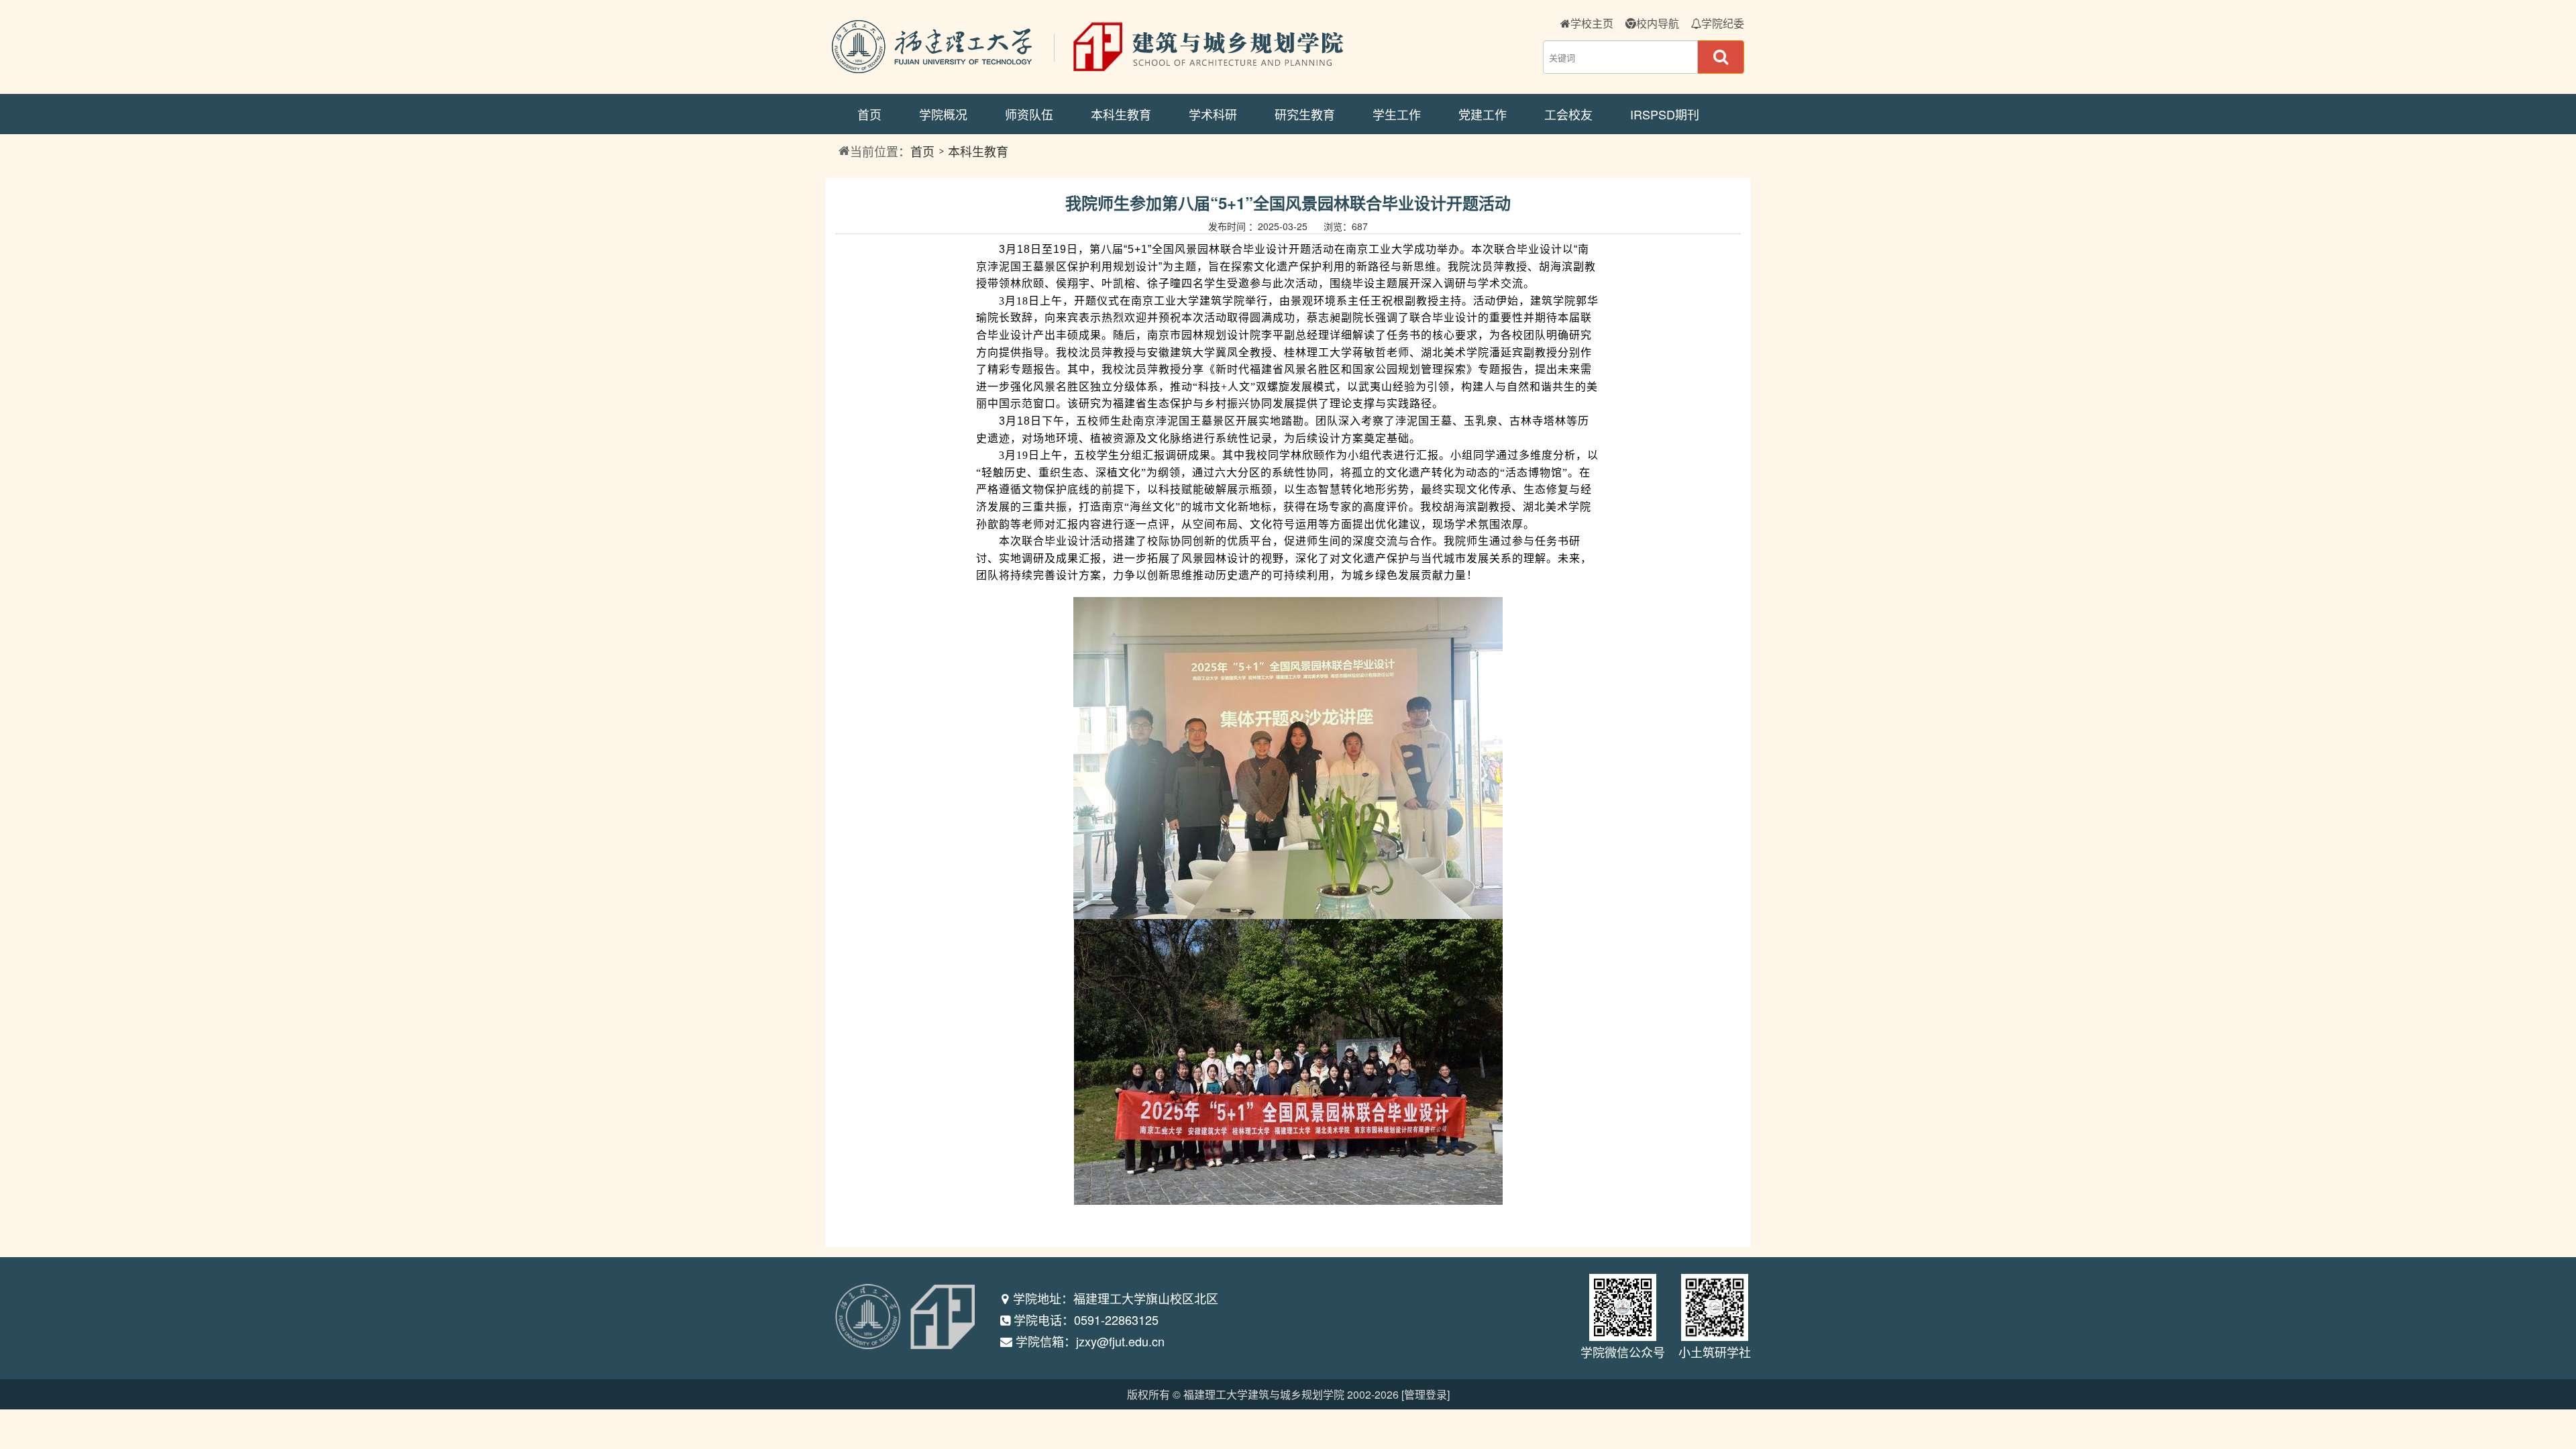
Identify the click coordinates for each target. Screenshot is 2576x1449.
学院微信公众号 (1623, 1352)
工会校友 (1568, 114)
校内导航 (1658, 23)
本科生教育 (1121, 114)
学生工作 (1397, 114)
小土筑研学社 (1715, 1352)
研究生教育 (1305, 114)
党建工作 (1483, 114)
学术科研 (1213, 114)
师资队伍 (1029, 114)
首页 (869, 114)
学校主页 (1592, 23)
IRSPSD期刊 (1665, 114)
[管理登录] (1426, 1394)
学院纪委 (1723, 23)
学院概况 (943, 114)
